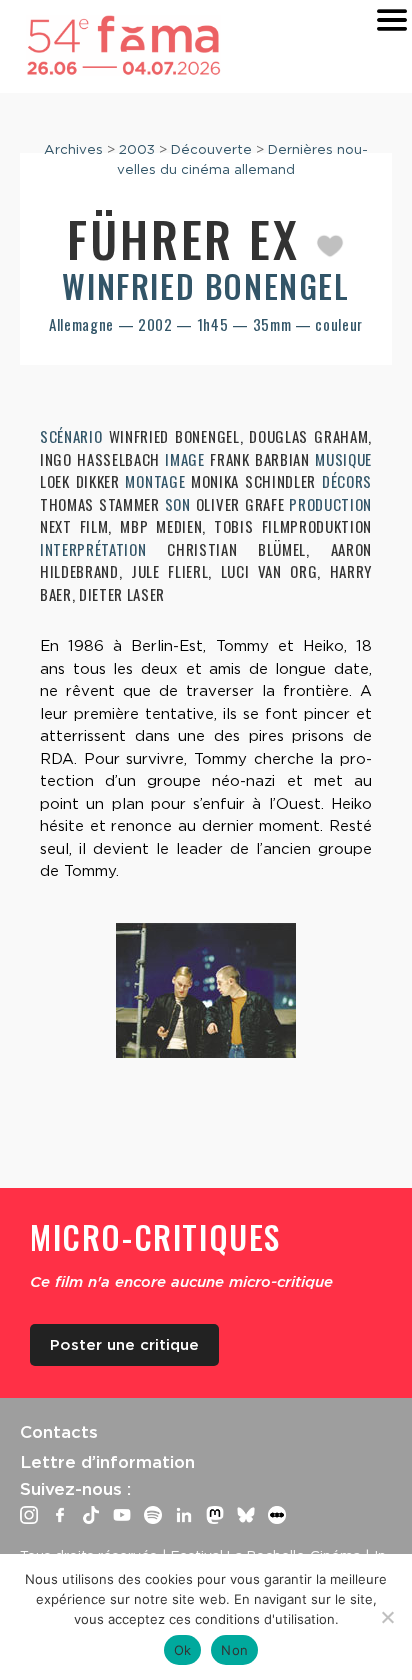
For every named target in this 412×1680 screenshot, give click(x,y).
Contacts (59, 1432)
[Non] (387, 1617)
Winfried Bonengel (205, 285)
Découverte (211, 149)
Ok (183, 1650)
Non (234, 1650)
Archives (73, 149)
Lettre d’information (107, 1462)
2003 (137, 149)
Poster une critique (124, 1345)
